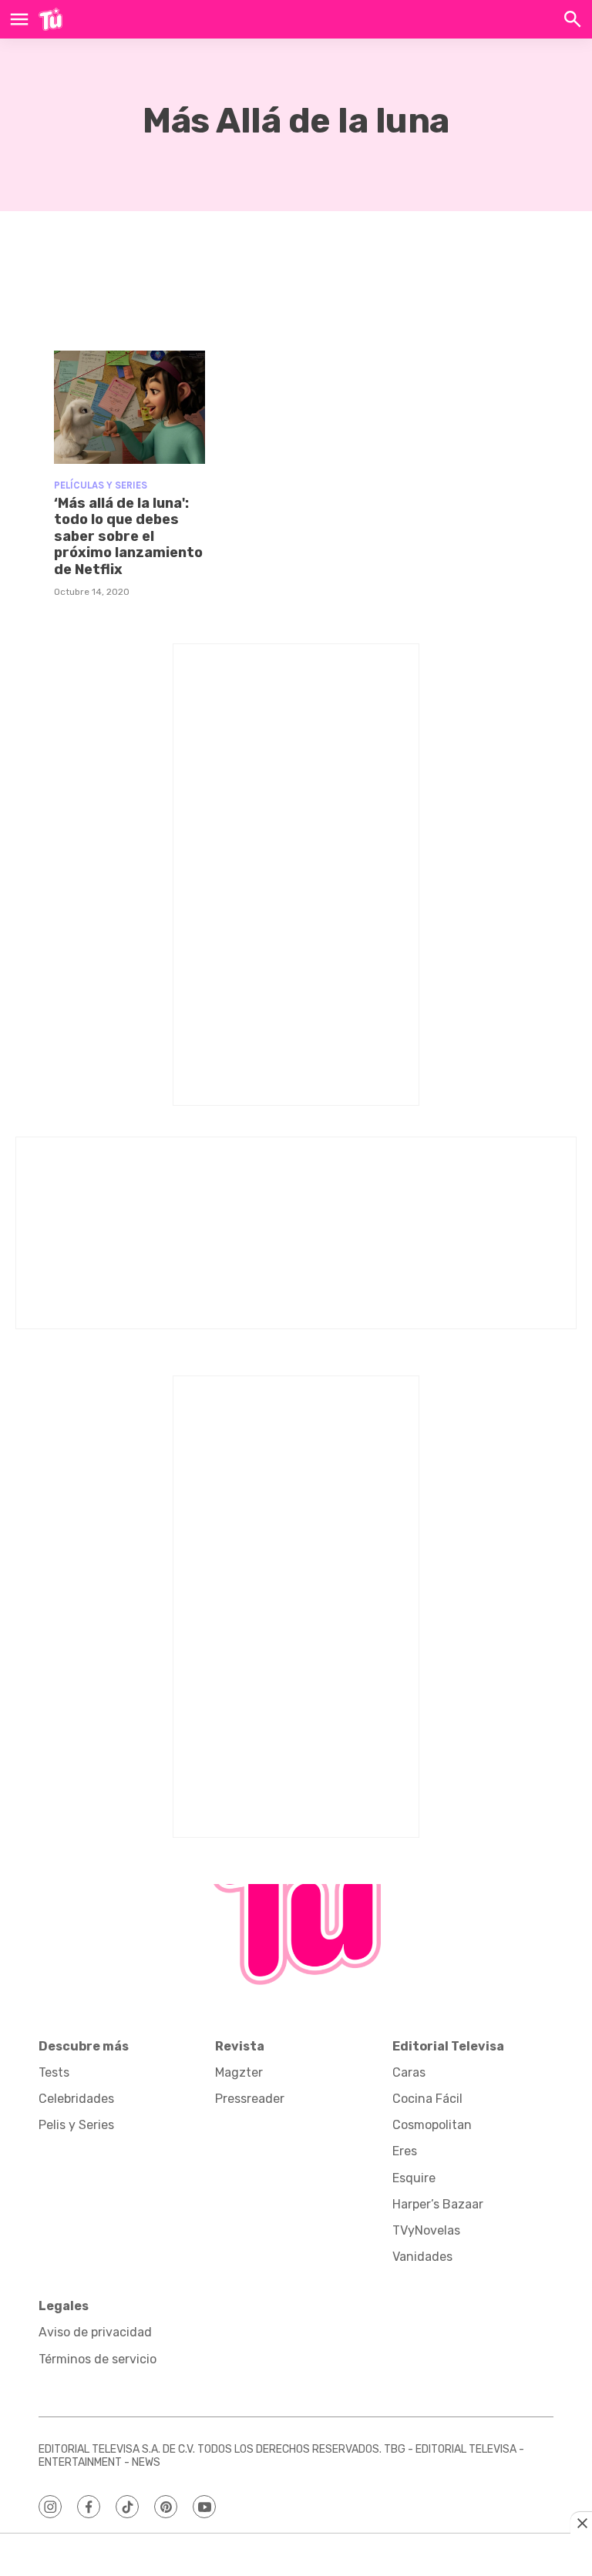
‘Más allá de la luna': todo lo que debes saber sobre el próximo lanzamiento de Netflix (128, 536)
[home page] (50, 19)
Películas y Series (101, 485)
